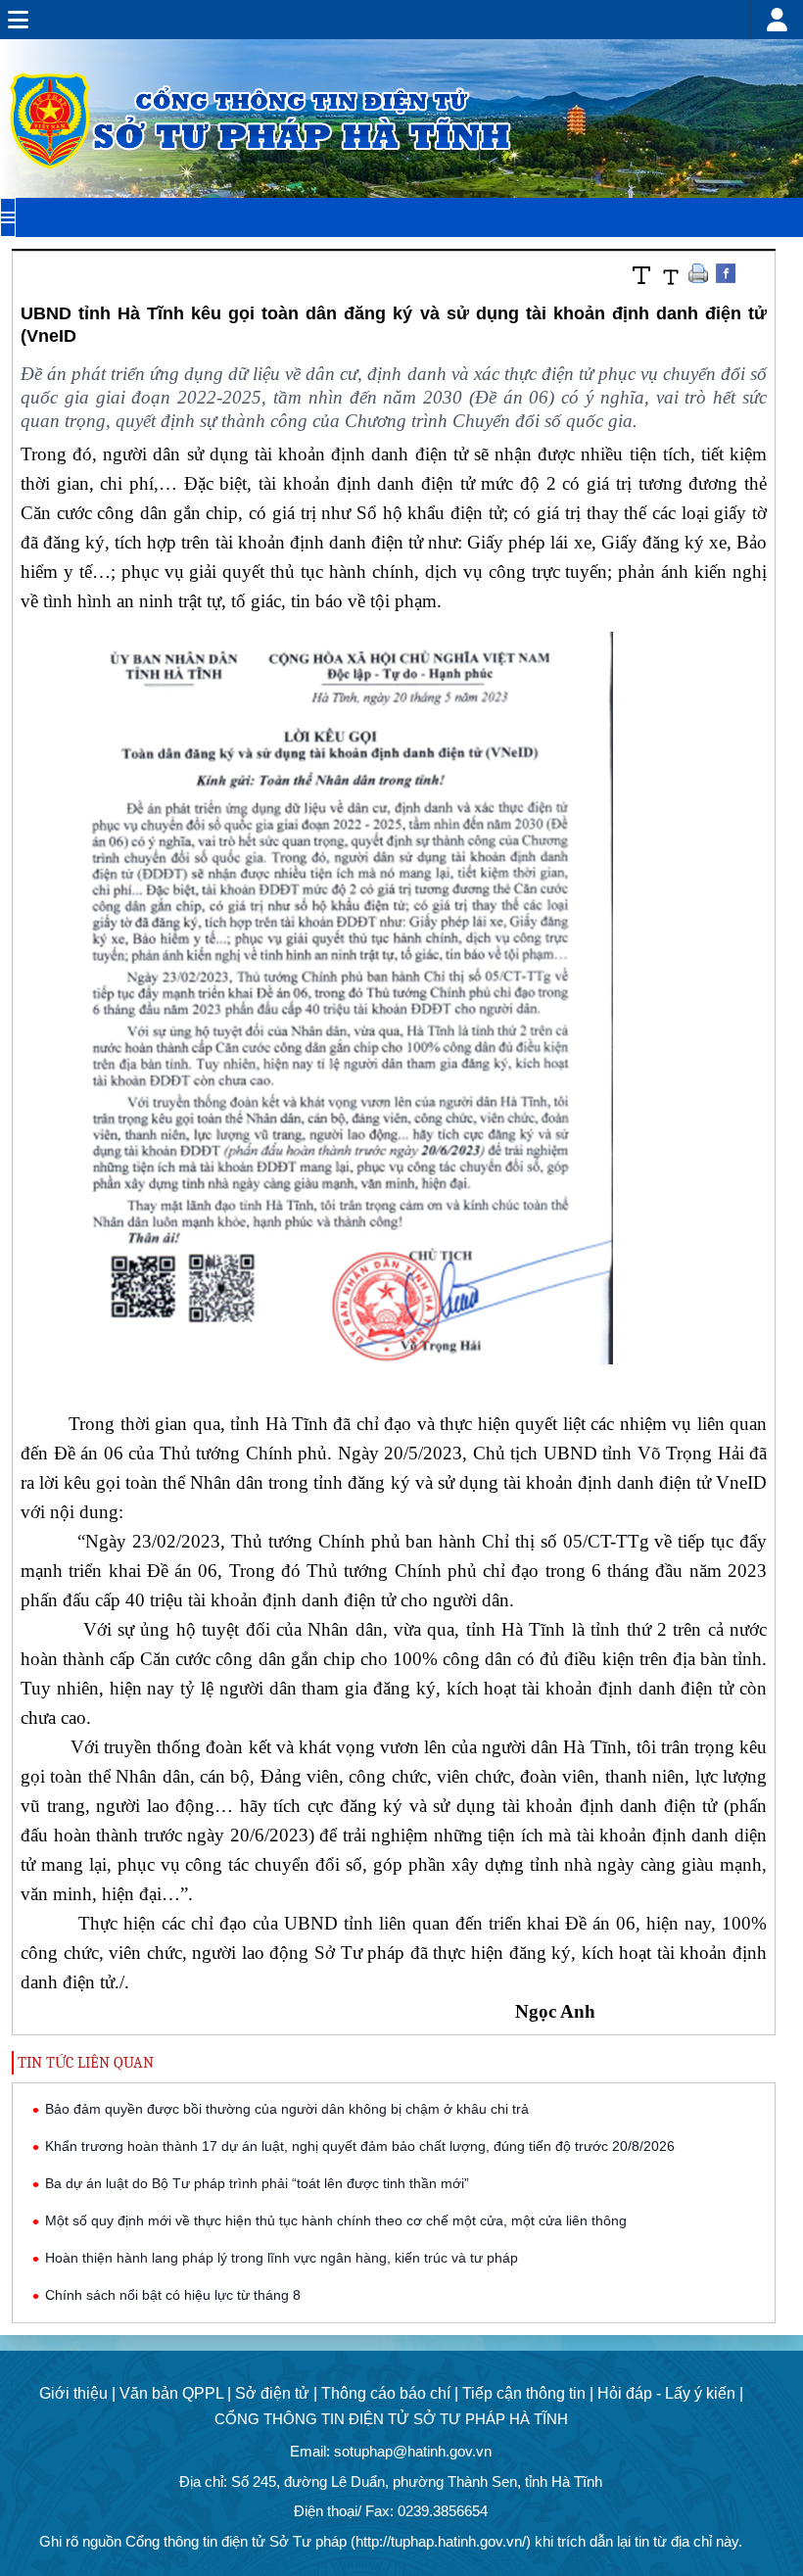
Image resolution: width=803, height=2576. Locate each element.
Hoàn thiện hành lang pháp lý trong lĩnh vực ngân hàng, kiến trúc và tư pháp (282, 2258)
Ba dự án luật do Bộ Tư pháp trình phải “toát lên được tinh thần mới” (257, 2183)
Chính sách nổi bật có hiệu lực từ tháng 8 (173, 2295)
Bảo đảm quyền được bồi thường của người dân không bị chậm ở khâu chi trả (287, 2109)
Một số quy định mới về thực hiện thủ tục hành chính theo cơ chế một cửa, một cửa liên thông (336, 2220)
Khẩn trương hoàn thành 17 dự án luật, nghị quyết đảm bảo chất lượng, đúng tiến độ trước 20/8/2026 (360, 2146)
